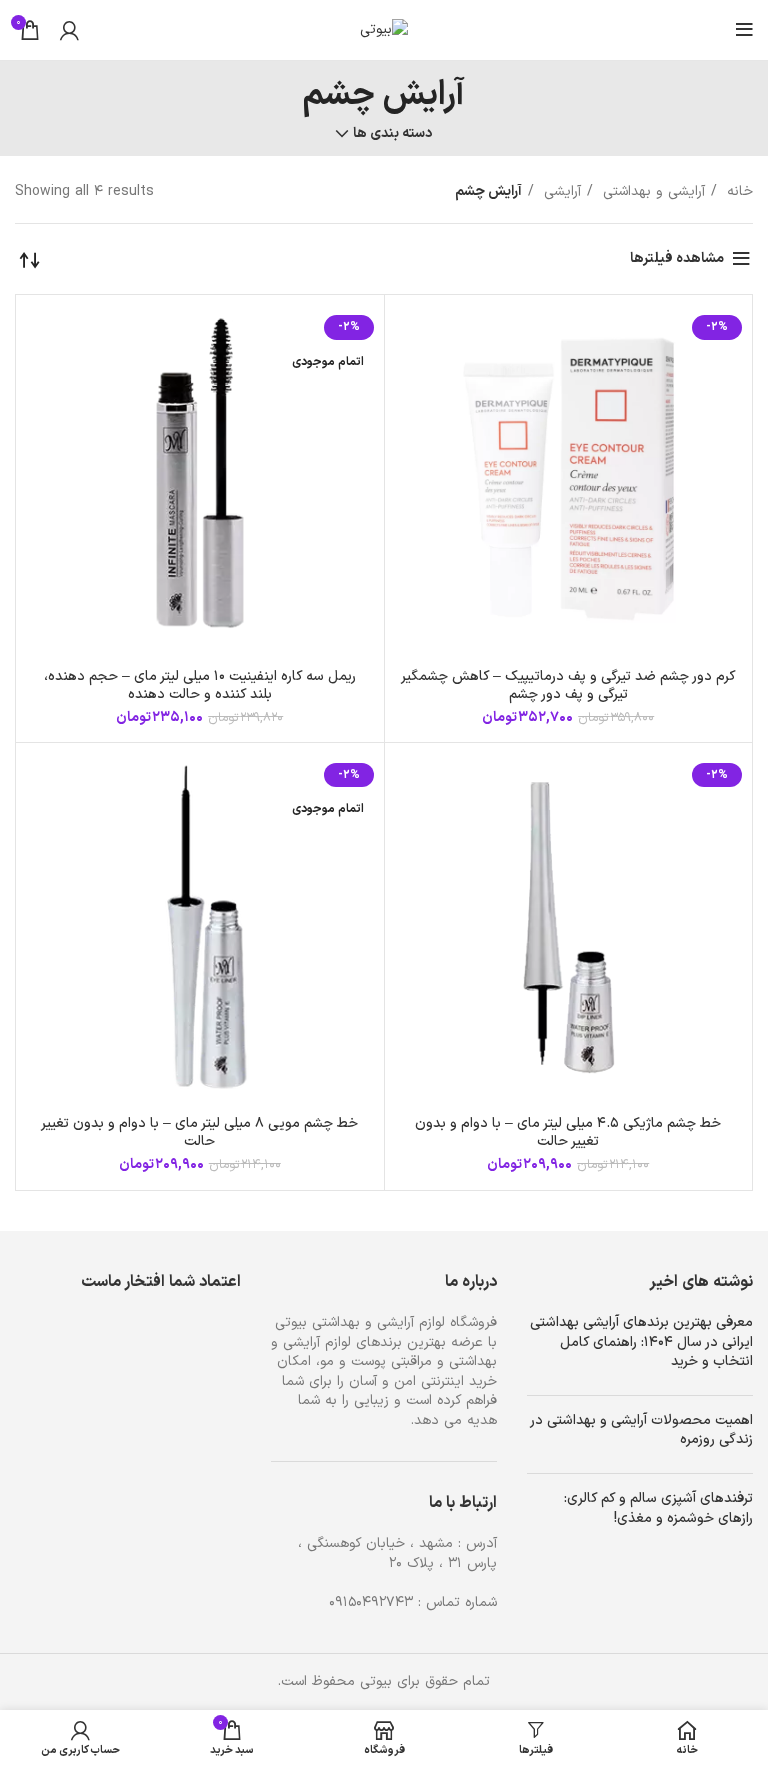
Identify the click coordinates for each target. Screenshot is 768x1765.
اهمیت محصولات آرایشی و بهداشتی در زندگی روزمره (642, 1430)
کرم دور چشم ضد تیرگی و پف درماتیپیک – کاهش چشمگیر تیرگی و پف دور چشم (568, 685)
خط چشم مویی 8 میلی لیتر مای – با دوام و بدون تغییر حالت (199, 1132)
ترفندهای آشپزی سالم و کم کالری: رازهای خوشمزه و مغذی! (658, 1508)
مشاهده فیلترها (677, 258)
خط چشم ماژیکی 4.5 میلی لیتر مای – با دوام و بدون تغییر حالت (568, 1132)
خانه (737, 191)
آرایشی (560, 191)
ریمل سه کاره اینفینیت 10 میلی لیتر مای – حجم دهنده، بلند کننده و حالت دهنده (200, 685)
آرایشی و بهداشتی (651, 191)
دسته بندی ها (392, 134)
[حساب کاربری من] (69, 30)
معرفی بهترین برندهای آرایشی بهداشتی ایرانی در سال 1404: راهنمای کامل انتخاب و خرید (641, 1342)
